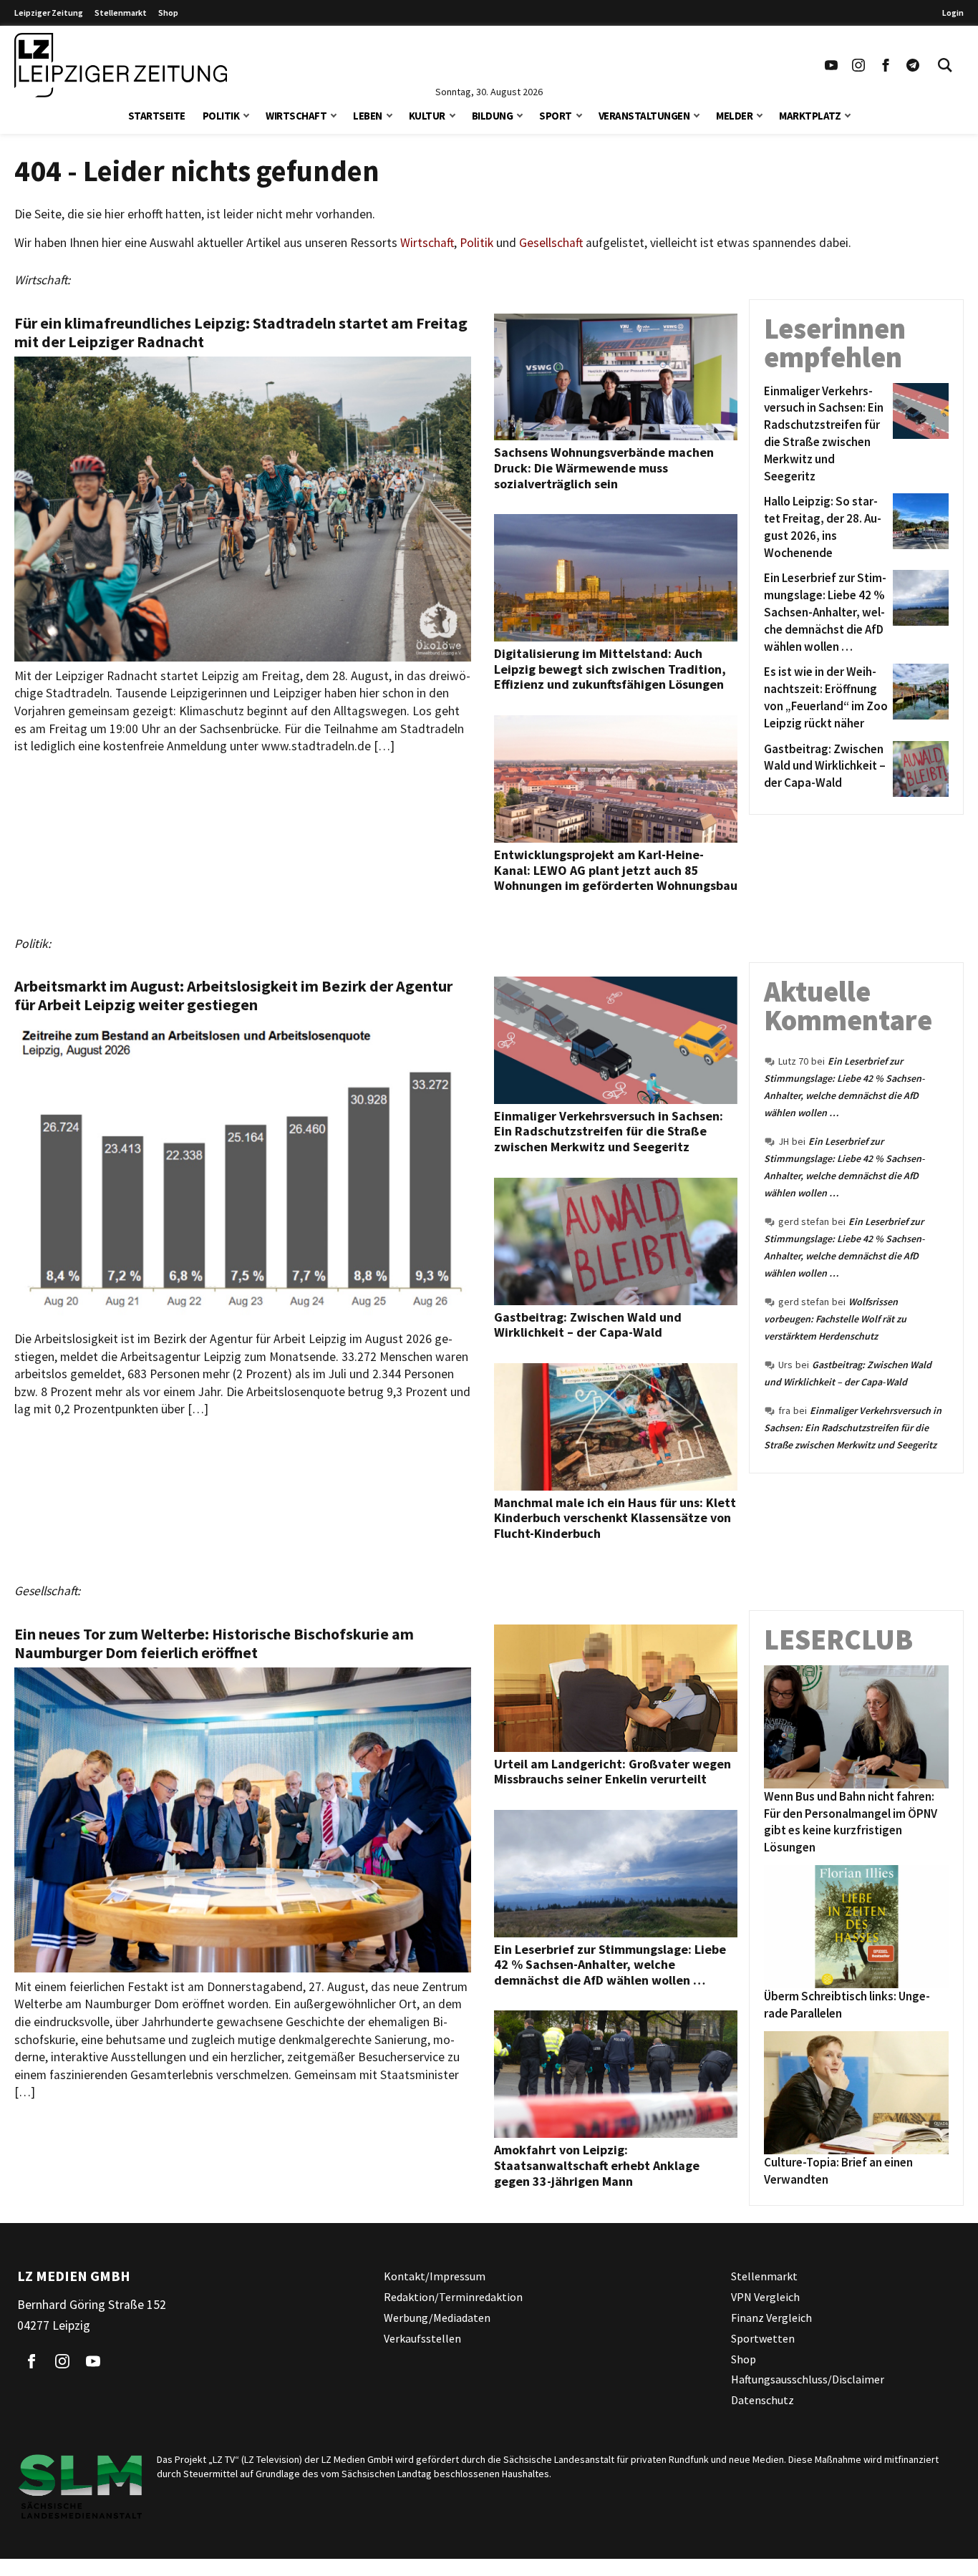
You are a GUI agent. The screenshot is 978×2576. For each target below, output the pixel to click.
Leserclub (838, 1640)
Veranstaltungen (644, 116)
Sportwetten (763, 2338)
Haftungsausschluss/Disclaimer (808, 2379)
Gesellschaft (551, 243)
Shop (168, 13)
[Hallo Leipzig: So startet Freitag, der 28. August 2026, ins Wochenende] (918, 527)
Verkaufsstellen (422, 2338)
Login (953, 13)
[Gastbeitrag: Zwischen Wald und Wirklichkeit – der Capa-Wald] (918, 769)
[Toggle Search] (945, 65)
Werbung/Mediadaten (437, 2318)
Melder (734, 116)
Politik (221, 116)
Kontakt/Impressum (435, 2276)
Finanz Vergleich (771, 2318)
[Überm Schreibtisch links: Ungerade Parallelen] (856, 1927)
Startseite (157, 116)
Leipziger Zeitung (49, 13)
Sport (556, 116)
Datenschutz (762, 2400)
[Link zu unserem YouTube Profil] (831, 65)
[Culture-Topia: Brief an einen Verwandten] (856, 2093)
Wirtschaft (296, 116)
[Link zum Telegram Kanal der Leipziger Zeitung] (913, 65)
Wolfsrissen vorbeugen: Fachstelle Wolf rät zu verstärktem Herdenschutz (835, 1319)
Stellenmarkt (121, 13)
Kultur (427, 116)
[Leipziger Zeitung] (121, 65)
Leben (368, 116)
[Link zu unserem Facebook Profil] (886, 65)
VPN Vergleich (765, 2297)
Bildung (493, 116)
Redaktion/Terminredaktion (453, 2297)
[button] (246, 114)
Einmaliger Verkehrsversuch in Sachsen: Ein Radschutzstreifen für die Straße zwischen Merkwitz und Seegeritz (853, 1428)
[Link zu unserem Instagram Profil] (858, 65)
